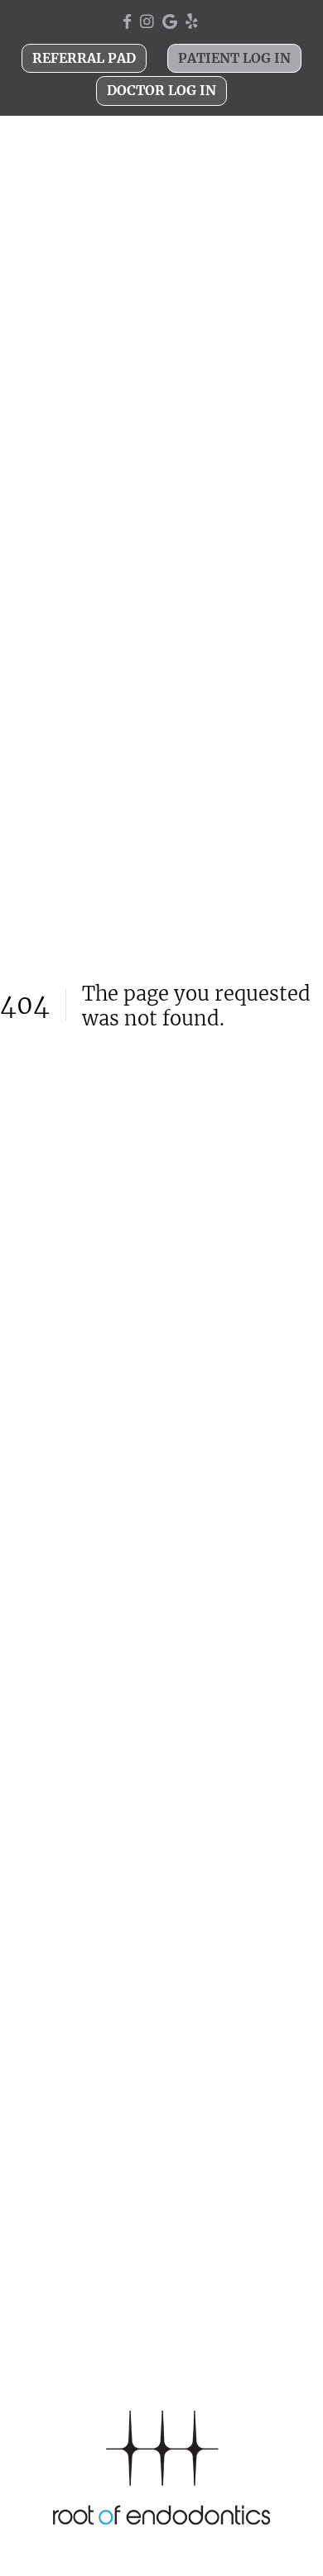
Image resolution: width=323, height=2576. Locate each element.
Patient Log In (234, 58)
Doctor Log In (161, 90)
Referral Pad (84, 58)
